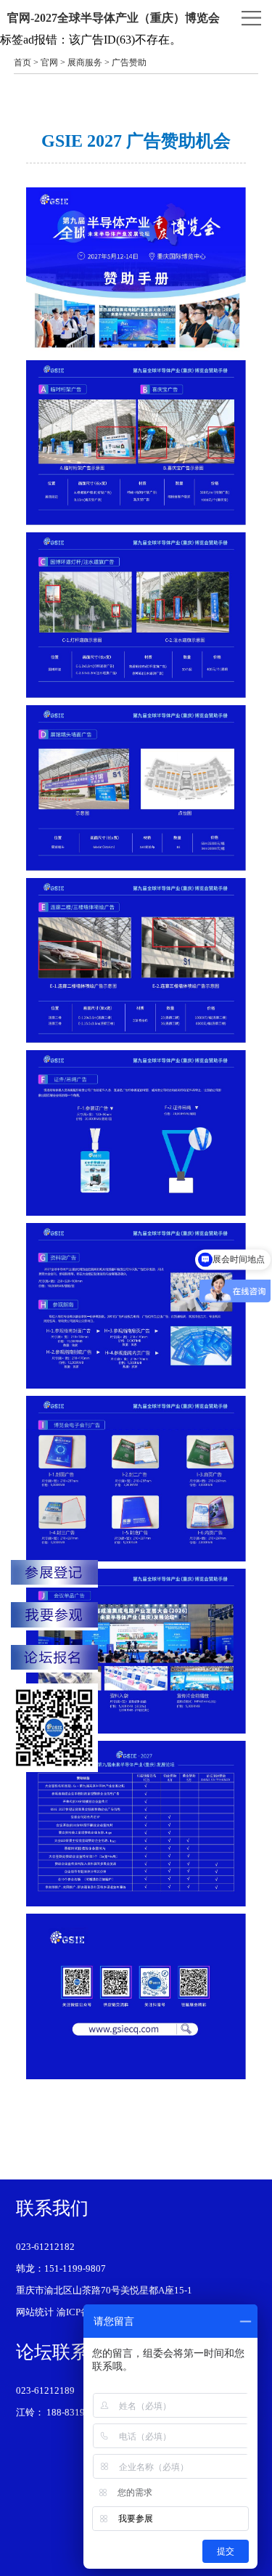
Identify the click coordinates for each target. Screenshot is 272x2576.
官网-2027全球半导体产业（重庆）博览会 (114, 18)
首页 (22, 62)
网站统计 (35, 2312)
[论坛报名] (54, 1659)
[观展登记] (54, 1616)
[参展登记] (54, 1574)
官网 (49, 62)
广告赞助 (129, 62)
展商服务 (85, 62)
